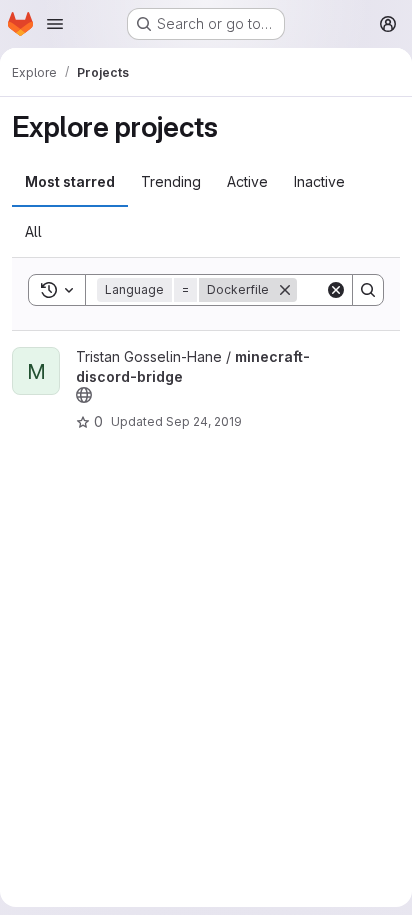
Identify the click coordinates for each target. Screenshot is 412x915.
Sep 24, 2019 (204, 421)
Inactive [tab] (319, 181)
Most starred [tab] (70, 181)
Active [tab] (247, 181)
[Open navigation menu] (55, 24)
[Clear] (336, 290)
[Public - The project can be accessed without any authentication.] (84, 395)
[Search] (368, 290)
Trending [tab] (171, 181)
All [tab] (33, 231)
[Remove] (285, 290)
